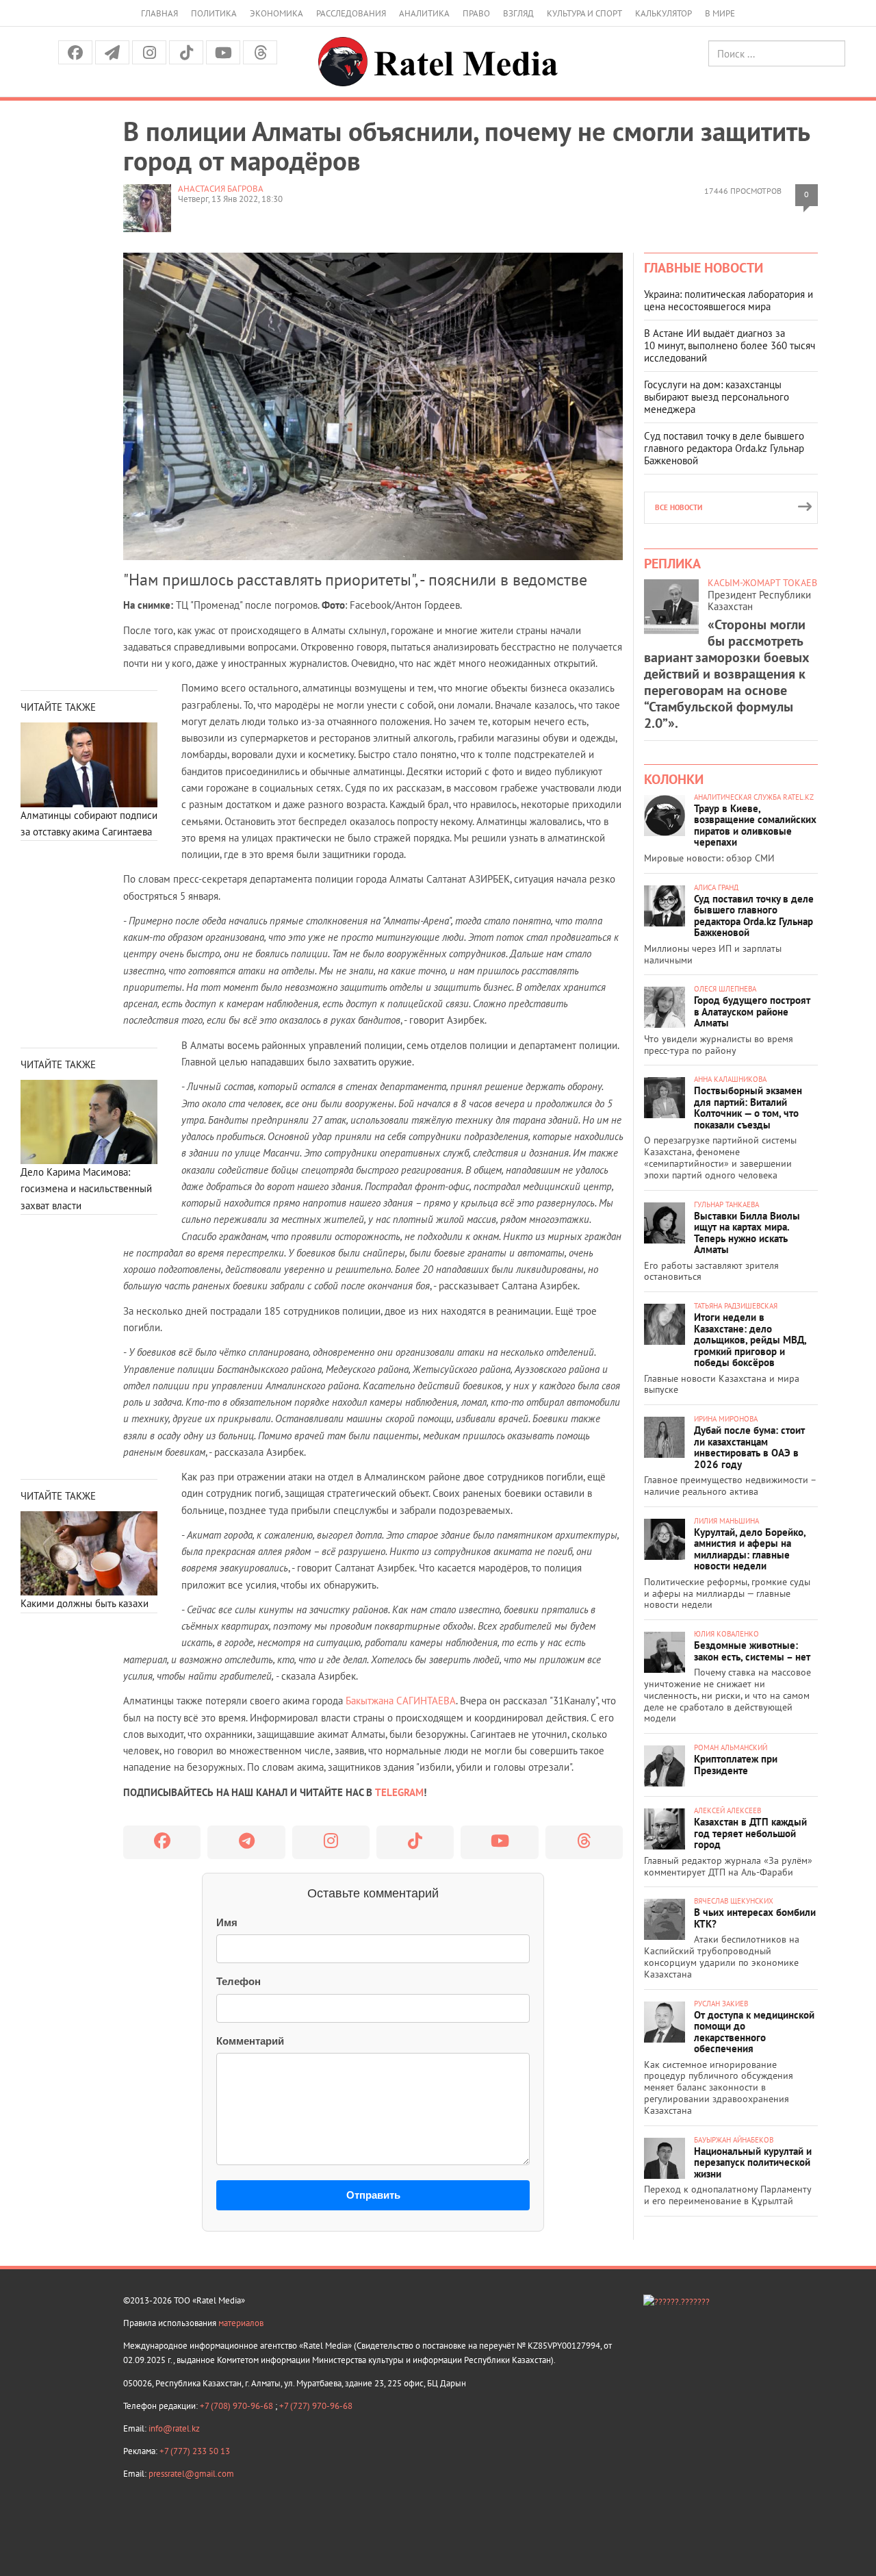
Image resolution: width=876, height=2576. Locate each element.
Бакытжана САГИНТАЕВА (401, 1701)
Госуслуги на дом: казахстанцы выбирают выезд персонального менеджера (717, 397)
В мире (720, 13)
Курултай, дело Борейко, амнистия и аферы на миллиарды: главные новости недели (750, 1549)
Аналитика (424, 13)
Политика (214, 13)
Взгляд (518, 13)
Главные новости (704, 268)
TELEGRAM (399, 1792)
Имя (227, 1922)
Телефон (239, 1981)
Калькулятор (664, 13)
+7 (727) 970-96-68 (316, 2406)
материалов (241, 2323)
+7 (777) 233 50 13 (195, 2451)
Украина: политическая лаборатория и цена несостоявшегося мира (729, 300)
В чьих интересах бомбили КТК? (755, 1918)
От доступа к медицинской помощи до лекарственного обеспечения (754, 2032)
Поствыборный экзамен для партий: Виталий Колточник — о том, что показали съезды (748, 1108)
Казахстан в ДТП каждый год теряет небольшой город (750, 1833)
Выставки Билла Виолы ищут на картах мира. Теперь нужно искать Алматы (747, 1233)
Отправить (373, 2195)
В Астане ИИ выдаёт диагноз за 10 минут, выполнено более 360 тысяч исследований (730, 345)
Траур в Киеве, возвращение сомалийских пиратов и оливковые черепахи (755, 825)
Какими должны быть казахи (85, 1603)
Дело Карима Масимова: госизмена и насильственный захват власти (86, 1189)
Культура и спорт (584, 13)
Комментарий (250, 2041)
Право (476, 13)
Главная (159, 13)
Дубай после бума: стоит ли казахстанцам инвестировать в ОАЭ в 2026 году (749, 1447)
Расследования (351, 13)
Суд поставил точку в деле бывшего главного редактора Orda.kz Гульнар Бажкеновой (724, 448)
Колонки (674, 779)
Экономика (276, 13)
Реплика (672, 564)
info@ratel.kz (174, 2428)
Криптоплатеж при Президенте (736, 1765)
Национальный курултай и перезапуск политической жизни (753, 2162)
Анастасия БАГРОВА (221, 189)
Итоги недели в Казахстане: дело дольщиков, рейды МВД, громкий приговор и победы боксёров (750, 1340)
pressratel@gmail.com (191, 2474)
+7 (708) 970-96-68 (237, 2406)
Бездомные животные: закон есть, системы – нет (752, 1651)
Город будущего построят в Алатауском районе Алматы (752, 1011)
